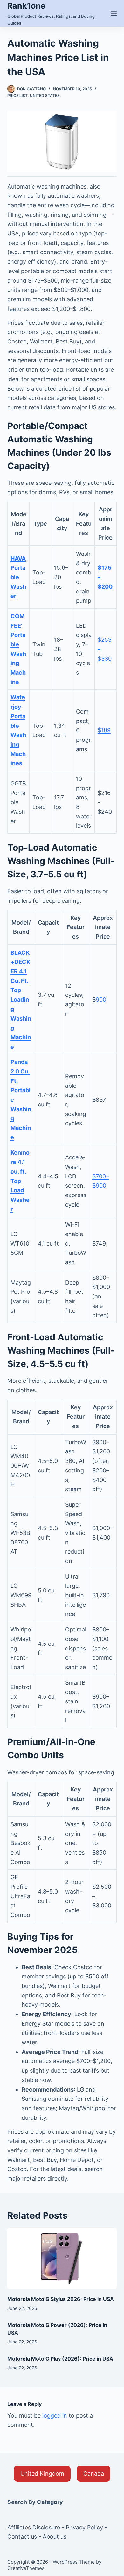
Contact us (22, 2537)
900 (101, 1000)
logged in (55, 2416)
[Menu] (114, 13)
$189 (104, 730)
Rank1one (26, 6)
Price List (17, 96)
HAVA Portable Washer (18, 577)
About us (55, 2537)
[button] (42, 2474)
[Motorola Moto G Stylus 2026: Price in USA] (62, 2258)
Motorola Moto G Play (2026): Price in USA (60, 2359)
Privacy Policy (84, 2527)
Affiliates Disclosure (34, 2527)
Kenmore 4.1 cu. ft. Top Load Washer (20, 1181)
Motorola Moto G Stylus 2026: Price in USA (61, 2299)
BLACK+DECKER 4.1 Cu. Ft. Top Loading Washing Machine (21, 1000)
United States (45, 96)
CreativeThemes (26, 2568)
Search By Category (35, 2502)
